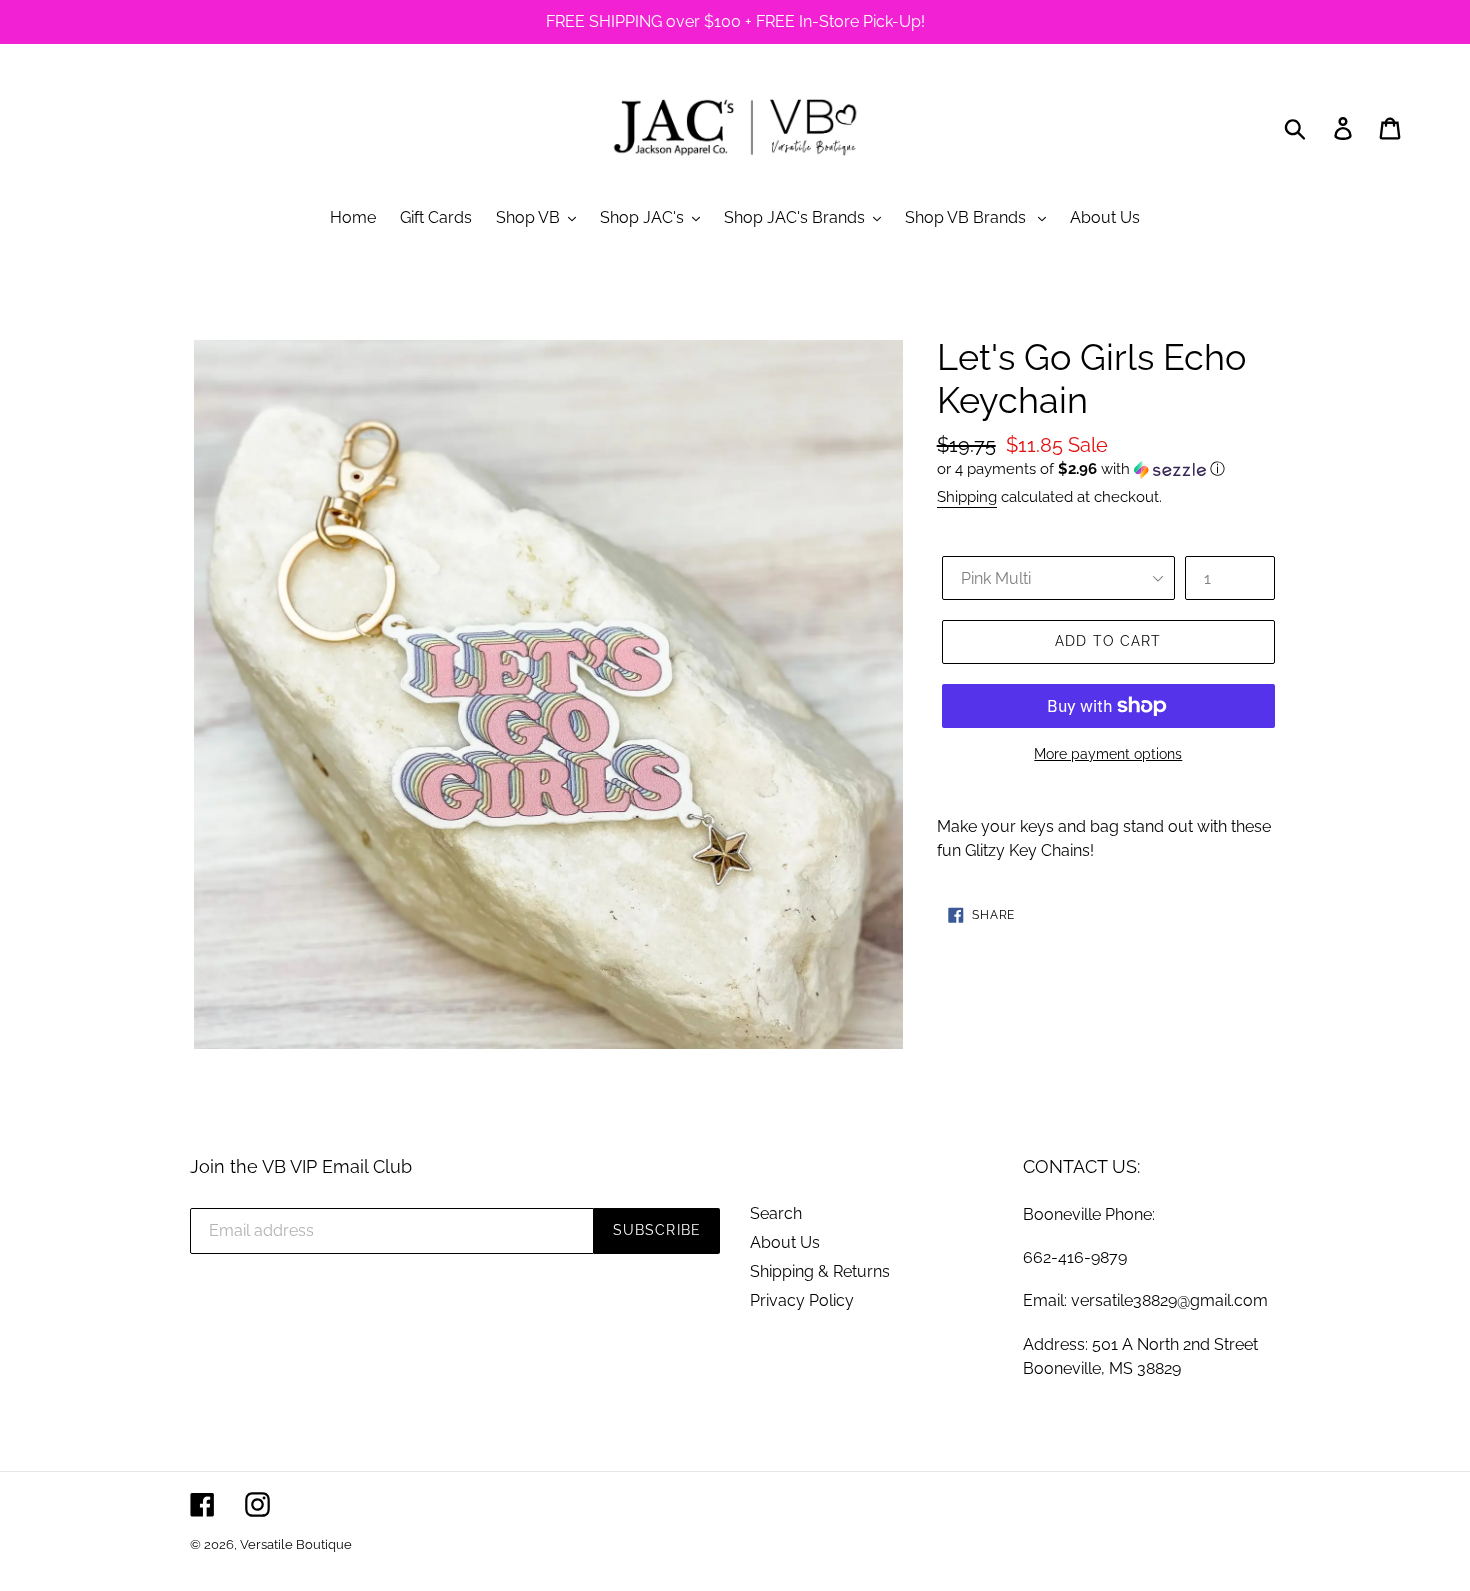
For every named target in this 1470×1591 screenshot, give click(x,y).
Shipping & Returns (820, 1271)
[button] (1108, 469)
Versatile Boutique (296, 1544)
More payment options (1108, 754)
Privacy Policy (802, 1300)
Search (776, 1213)
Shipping (967, 497)
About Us (785, 1242)
